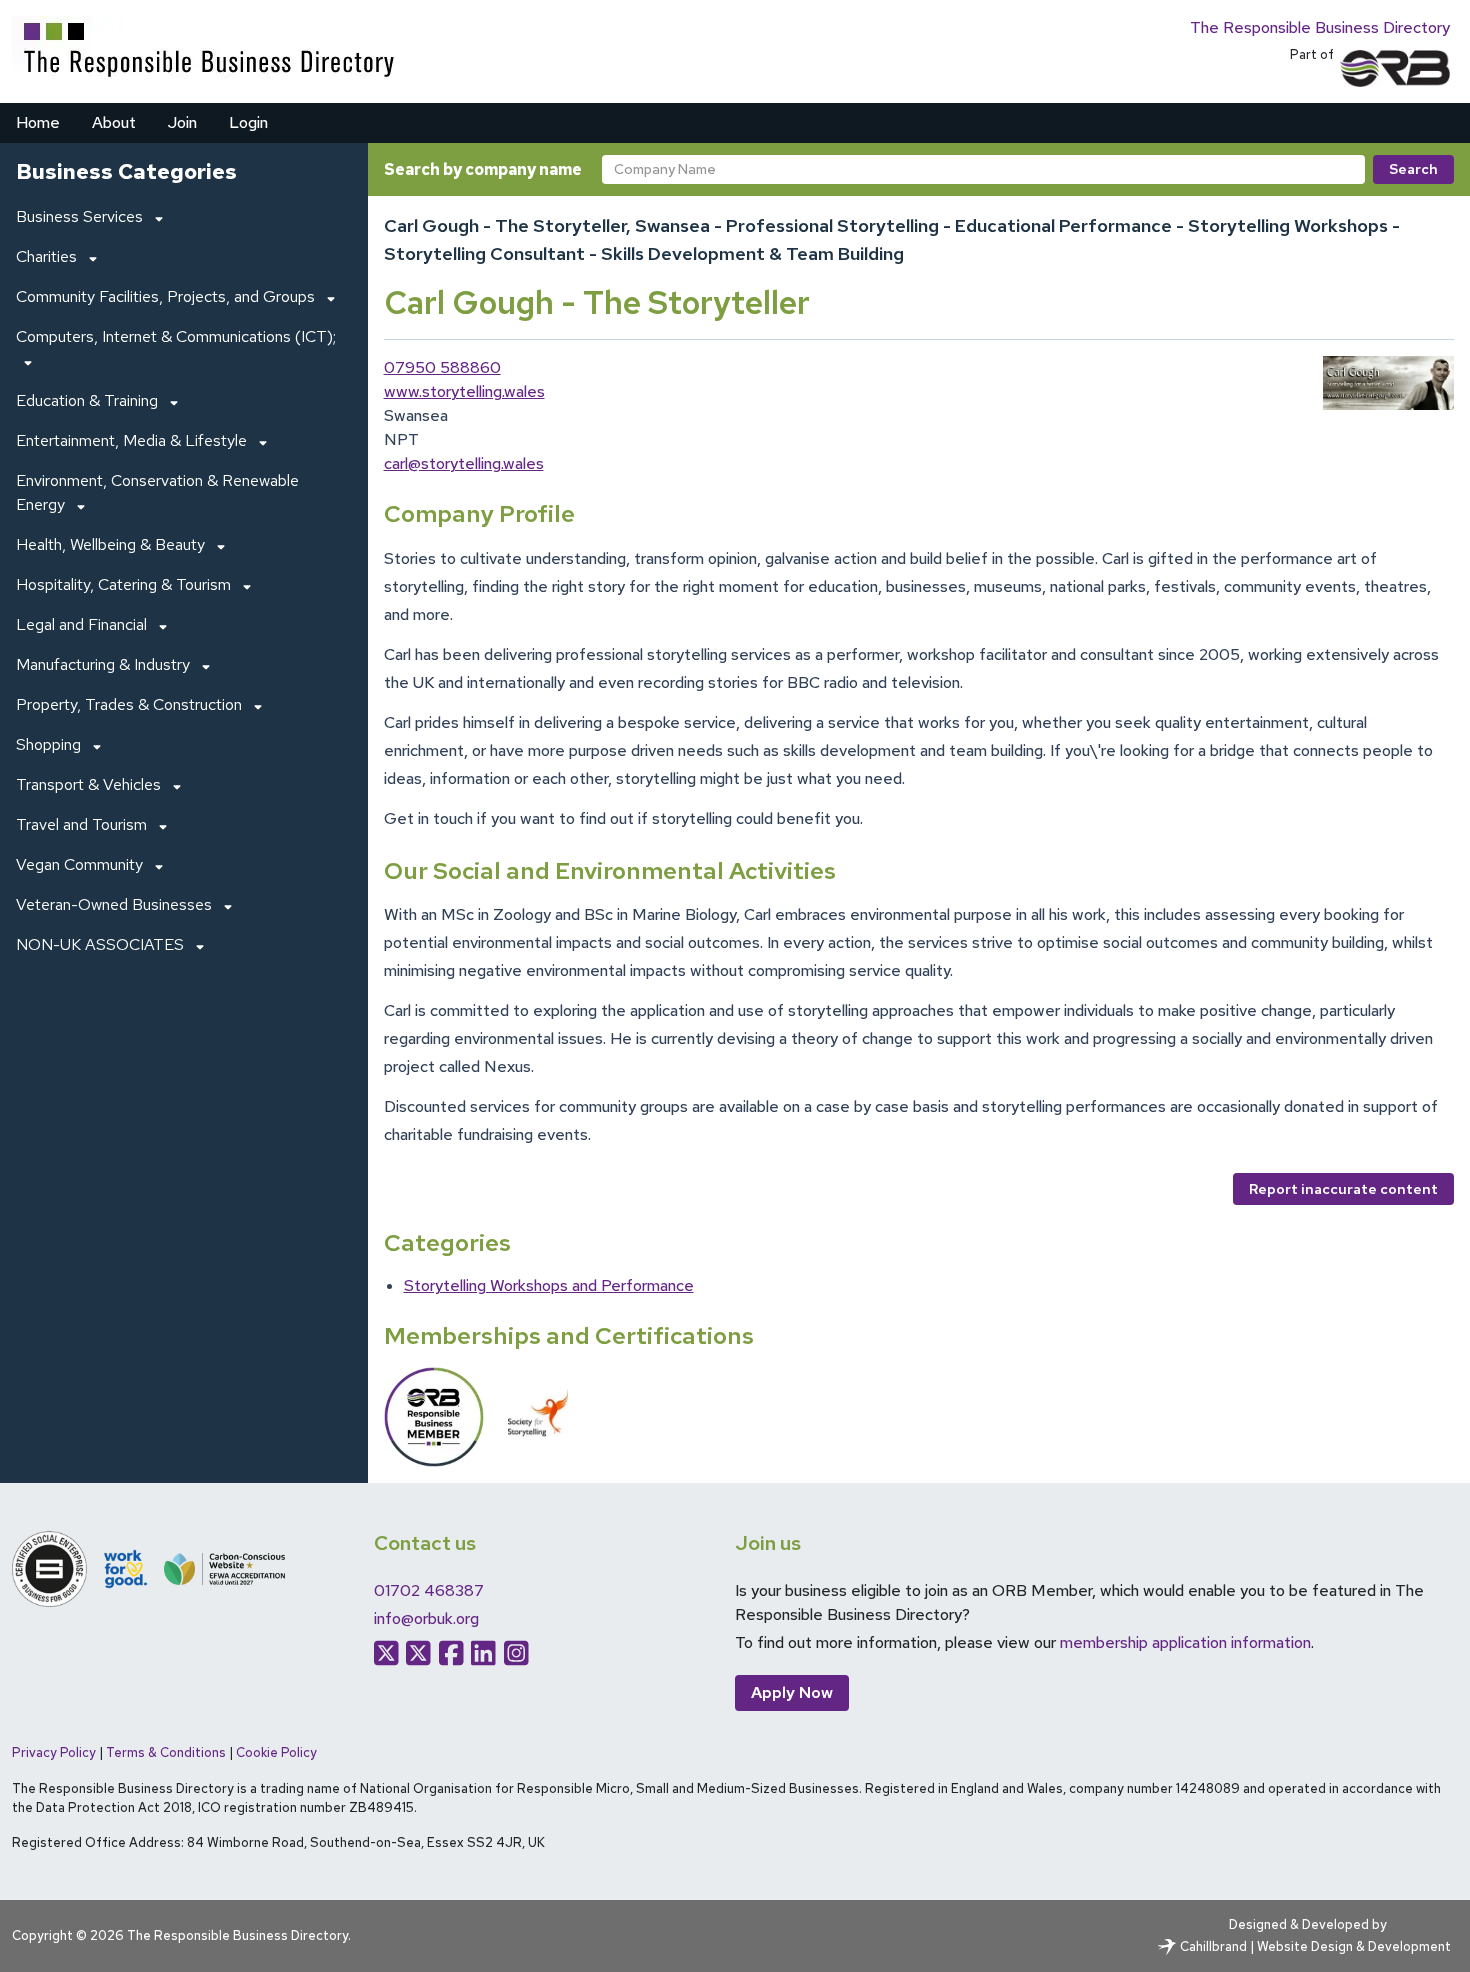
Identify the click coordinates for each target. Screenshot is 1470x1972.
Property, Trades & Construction (129, 704)
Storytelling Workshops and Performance (549, 1285)
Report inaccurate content (1343, 1189)
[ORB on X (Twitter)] (386, 1653)
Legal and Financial (81, 624)
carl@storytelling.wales (464, 463)
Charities (46, 256)
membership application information (1185, 1642)
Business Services (79, 216)
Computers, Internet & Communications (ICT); (176, 336)
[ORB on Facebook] (451, 1653)
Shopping (48, 744)
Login (248, 122)
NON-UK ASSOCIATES (100, 944)
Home (38, 122)
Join (182, 122)
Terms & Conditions (166, 1752)
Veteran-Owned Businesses (114, 904)
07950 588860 (442, 367)
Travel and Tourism (81, 824)
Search (1413, 169)
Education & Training (87, 400)
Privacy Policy (54, 1752)
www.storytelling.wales (464, 391)
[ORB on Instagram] (516, 1653)
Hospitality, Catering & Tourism (123, 584)
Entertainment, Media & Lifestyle (131, 440)
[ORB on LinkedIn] (483, 1653)
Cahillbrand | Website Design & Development (1315, 1946)
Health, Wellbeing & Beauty (110, 544)
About (114, 122)
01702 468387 (429, 1590)
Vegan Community (79, 864)
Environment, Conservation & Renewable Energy (157, 492)
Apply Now (792, 1692)
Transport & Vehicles (88, 784)
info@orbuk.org (426, 1618)
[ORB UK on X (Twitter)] (418, 1653)
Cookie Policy (276, 1752)
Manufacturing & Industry (103, 664)
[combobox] (984, 169)
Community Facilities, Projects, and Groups (165, 296)
